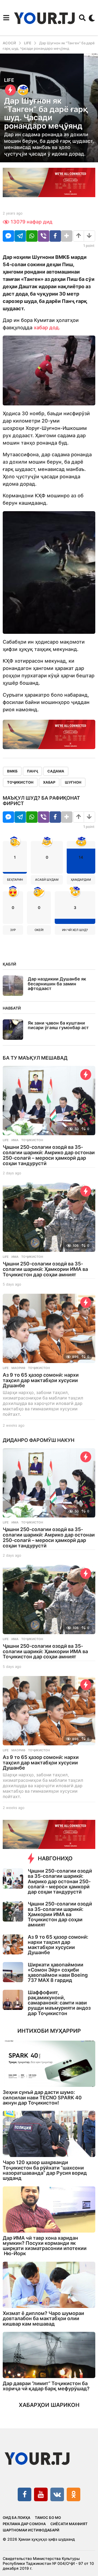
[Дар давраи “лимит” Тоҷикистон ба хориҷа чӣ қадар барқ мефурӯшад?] (49, 2355)
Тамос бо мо (48, 2518)
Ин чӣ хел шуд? (75, 930)
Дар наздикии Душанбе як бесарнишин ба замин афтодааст (57, 984)
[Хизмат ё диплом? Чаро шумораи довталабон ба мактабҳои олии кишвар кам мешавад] (49, 2285)
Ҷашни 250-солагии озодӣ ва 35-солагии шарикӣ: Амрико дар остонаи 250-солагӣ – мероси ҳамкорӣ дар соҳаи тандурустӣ (49, 1155)
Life (9, 80)
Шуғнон (73, 782)
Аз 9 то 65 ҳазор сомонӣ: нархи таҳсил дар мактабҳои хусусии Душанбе (41, 1380)
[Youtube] (41, 2494)
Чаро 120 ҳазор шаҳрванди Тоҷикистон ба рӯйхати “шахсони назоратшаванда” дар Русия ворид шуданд (45, 2170)
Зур (13, 930)
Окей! (39, 930)
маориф (18, 1368)
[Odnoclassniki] (73, 2494)
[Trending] (10, 90)
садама (56, 771)
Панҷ (32, 771)
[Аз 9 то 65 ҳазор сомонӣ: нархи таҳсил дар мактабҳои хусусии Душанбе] (49, 1328)
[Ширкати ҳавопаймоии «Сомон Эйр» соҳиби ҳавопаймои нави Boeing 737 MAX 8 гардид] (13, 1972)
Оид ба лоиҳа (16, 2518)
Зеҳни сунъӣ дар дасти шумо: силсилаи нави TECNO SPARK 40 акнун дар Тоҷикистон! (42, 2097)
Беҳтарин (15, 880)
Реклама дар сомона (24, 2524)
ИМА (15, 1140)
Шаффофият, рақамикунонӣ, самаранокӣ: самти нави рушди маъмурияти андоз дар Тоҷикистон (59, 2003)
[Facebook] (24, 2494)
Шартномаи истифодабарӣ (31, 2530)
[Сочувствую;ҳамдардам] (23, 90)
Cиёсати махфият (69, 2524)
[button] (6, 18)
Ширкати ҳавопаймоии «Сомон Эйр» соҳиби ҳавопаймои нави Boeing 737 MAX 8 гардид (58, 1973)
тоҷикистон (20, 782)
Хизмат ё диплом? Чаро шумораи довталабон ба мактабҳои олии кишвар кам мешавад (43, 2319)
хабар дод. (47, 328)
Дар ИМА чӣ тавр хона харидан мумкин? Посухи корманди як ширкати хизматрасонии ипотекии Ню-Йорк (45, 2246)
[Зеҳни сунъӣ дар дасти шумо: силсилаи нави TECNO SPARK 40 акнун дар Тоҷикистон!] (49, 2064)
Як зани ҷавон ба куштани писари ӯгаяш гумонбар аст (58, 1025)
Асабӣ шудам (47, 880)
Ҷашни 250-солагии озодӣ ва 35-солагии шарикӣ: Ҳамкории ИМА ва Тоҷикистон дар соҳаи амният (45, 1269)
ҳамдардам (81, 880)
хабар (49, 782)
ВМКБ (12, 771)
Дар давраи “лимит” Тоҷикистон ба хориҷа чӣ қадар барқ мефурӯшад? (46, 2386)
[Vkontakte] (57, 2494)
